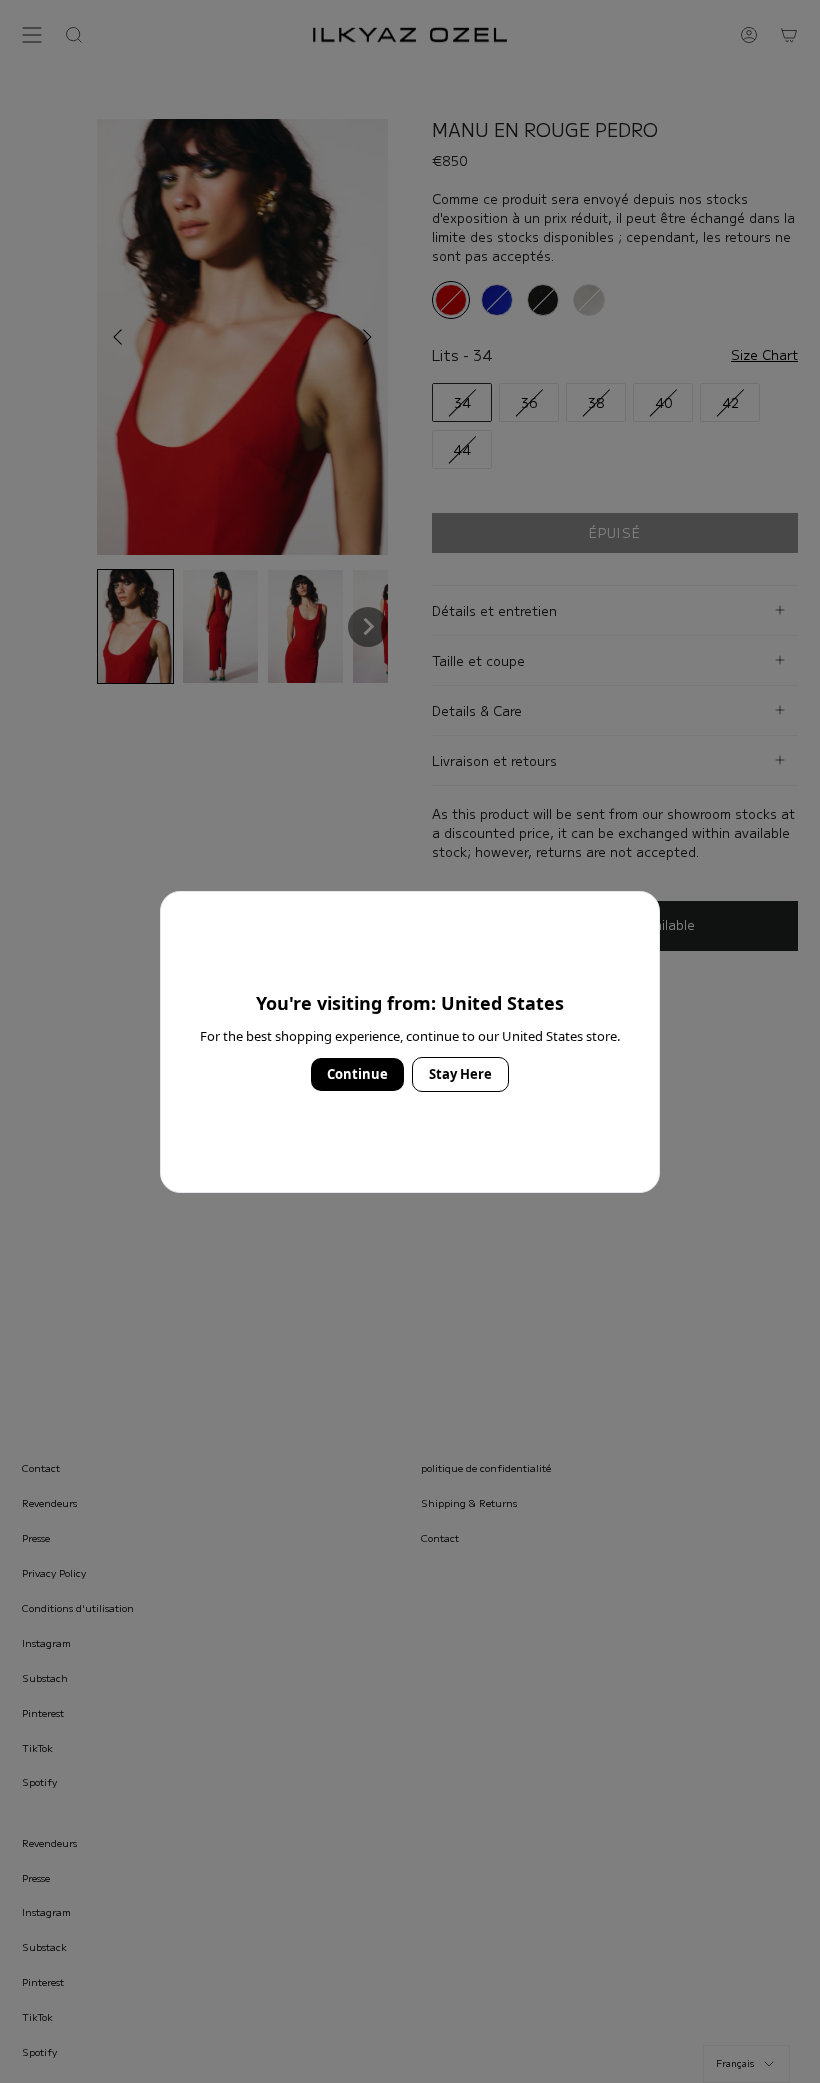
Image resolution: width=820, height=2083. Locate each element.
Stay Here (460, 1074)
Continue (357, 1074)
